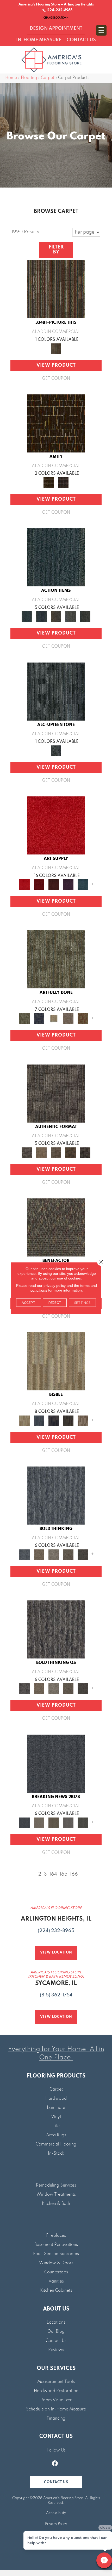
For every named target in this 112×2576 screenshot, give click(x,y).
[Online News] (56, 1763)
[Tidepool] (56, 557)
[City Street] (85, 616)
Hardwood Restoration (56, 2391)
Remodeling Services (56, 2186)
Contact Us (56, 2341)
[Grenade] (39, 1554)
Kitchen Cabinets (56, 2291)
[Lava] (54, 1554)
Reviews (56, 2350)
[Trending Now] (39, 1822)
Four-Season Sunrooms (56, 2254)
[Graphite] (68, 1420)
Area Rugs (56, 2135)
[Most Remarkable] (39, 1018)
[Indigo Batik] (54, 1420)
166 (74, 1874)
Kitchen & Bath (56, 2204)
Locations (56, 2323)
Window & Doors (56, 2263)
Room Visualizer (56, 2400)
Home (11, 78)
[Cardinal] (56, 825)
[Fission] (68, 1554)
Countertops (56, 2272)
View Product (56, 365)
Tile (56, 2126)
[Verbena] (68, 884)
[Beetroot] (54, 884)
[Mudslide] (56, 289)
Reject (55, 1302)
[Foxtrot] (56, 691)
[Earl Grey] (71, 616)
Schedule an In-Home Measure (56, 2409)
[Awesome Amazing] (68, 1018)
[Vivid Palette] (83, 1018)
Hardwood (56, 2099)
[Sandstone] (56, 1361)
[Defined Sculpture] (41, 1152)
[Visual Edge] (56, 1093)
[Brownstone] (56, 616)
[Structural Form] (85, 1152)
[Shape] (56, 1495)
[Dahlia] (39, 884)
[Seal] (83, 1554)
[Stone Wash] (83, 884)
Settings (82, 1302)
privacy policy (55, 1285)
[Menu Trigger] (101, 30)
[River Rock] (83, 1420)
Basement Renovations (56, 2245)
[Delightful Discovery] (56, 959)
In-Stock (56, 2154)
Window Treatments (56, 2195)
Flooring (29, 78)
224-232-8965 (59, 10)
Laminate (56, 2108)
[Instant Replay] (68, 1822)
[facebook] (55, 2464)
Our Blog (56, 2332)
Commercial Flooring (56, 2144)
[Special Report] (54, 1822)
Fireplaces (56, 2236)
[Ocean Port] (41, 616)
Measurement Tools (56, 2382)
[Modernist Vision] (54, 1018)
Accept (29, 1302)
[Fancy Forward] (56, 1227)
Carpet (48, 78)
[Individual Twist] (56, 1152)
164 (53, 1874)
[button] (56, 2482)
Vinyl (56, 2117)
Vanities (56, 2281)
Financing (56, 2419)
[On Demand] (83, 1822)
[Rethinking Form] (71, 1152)
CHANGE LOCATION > (56, 18)
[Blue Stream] (39, 1420)
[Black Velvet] (63, 482)
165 (64, 1874)
